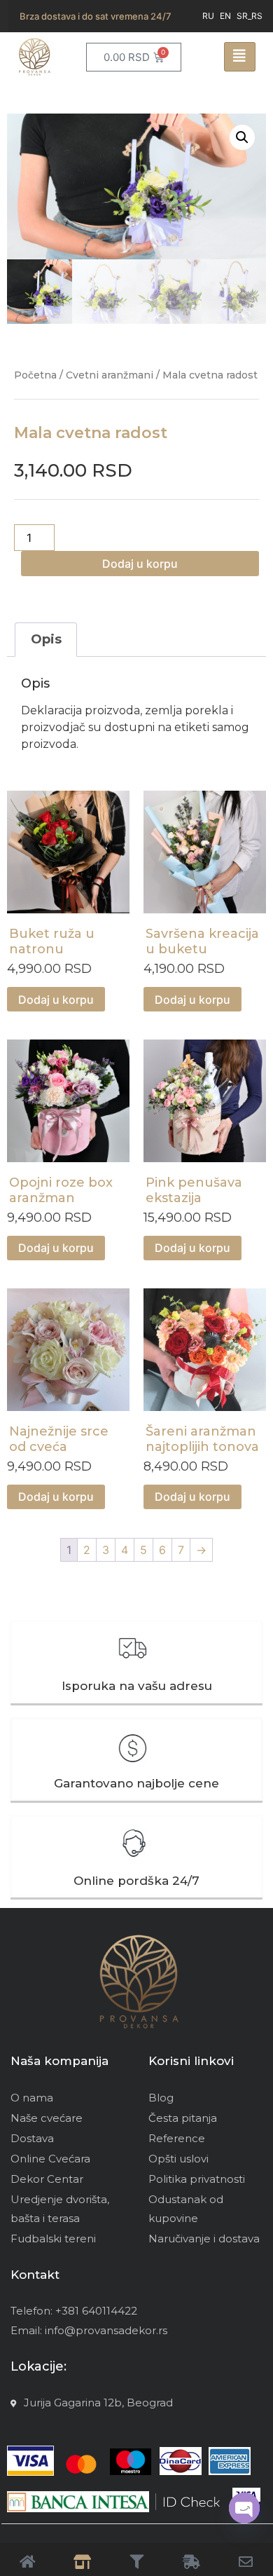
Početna (35, 375)
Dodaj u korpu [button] (56, 1000)
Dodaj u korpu (140, 564)
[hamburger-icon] (240, 57)
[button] (242, 137)
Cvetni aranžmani (110, 375)
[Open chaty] (244, 2508)
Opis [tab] (46, 639)
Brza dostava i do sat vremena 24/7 (96, 16)
